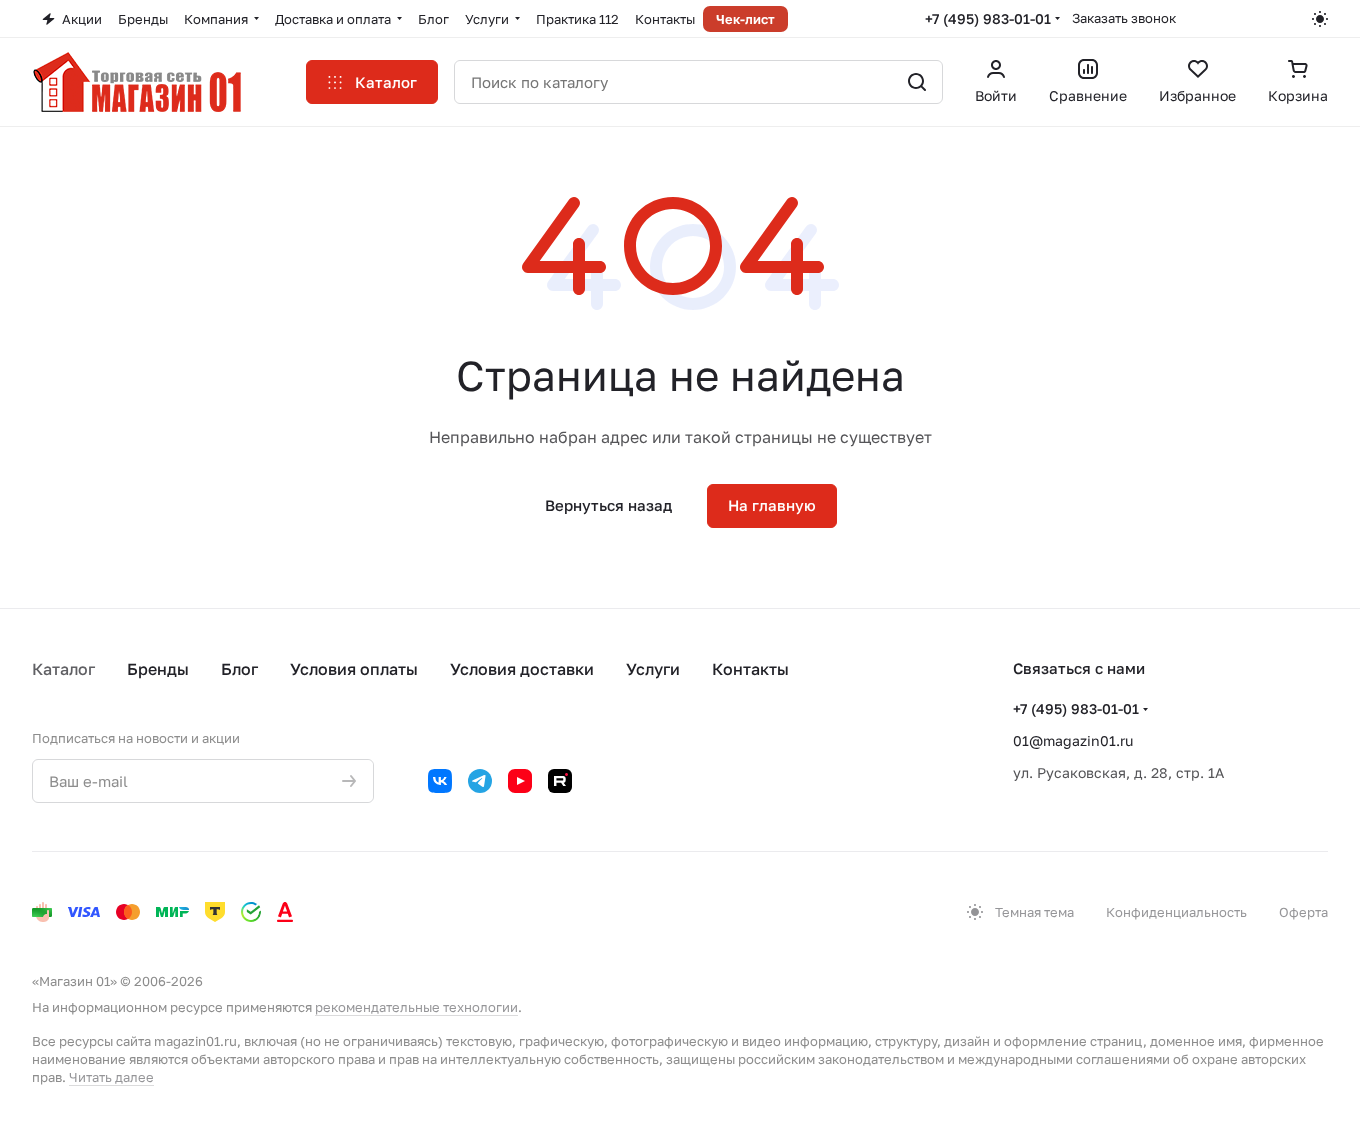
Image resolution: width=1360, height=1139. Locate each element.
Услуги (653, 669)
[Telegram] (480, 781)
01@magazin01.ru (1073, 740)
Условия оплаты (354, 669)
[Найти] (917, 82)
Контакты (750, 669)
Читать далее (111, 1077)
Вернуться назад (608, 505)
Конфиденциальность (1176, 912)
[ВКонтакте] (440, 781)
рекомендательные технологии (416, 1007)
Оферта (1303, 912)
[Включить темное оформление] (1320, 19)
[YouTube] (520, 781)
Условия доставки (522, 669)
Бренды (158, 669)
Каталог (63, 669)
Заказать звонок (1124, 18)
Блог (239, 669)
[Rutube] (560, 781)
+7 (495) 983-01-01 (988, 18)
